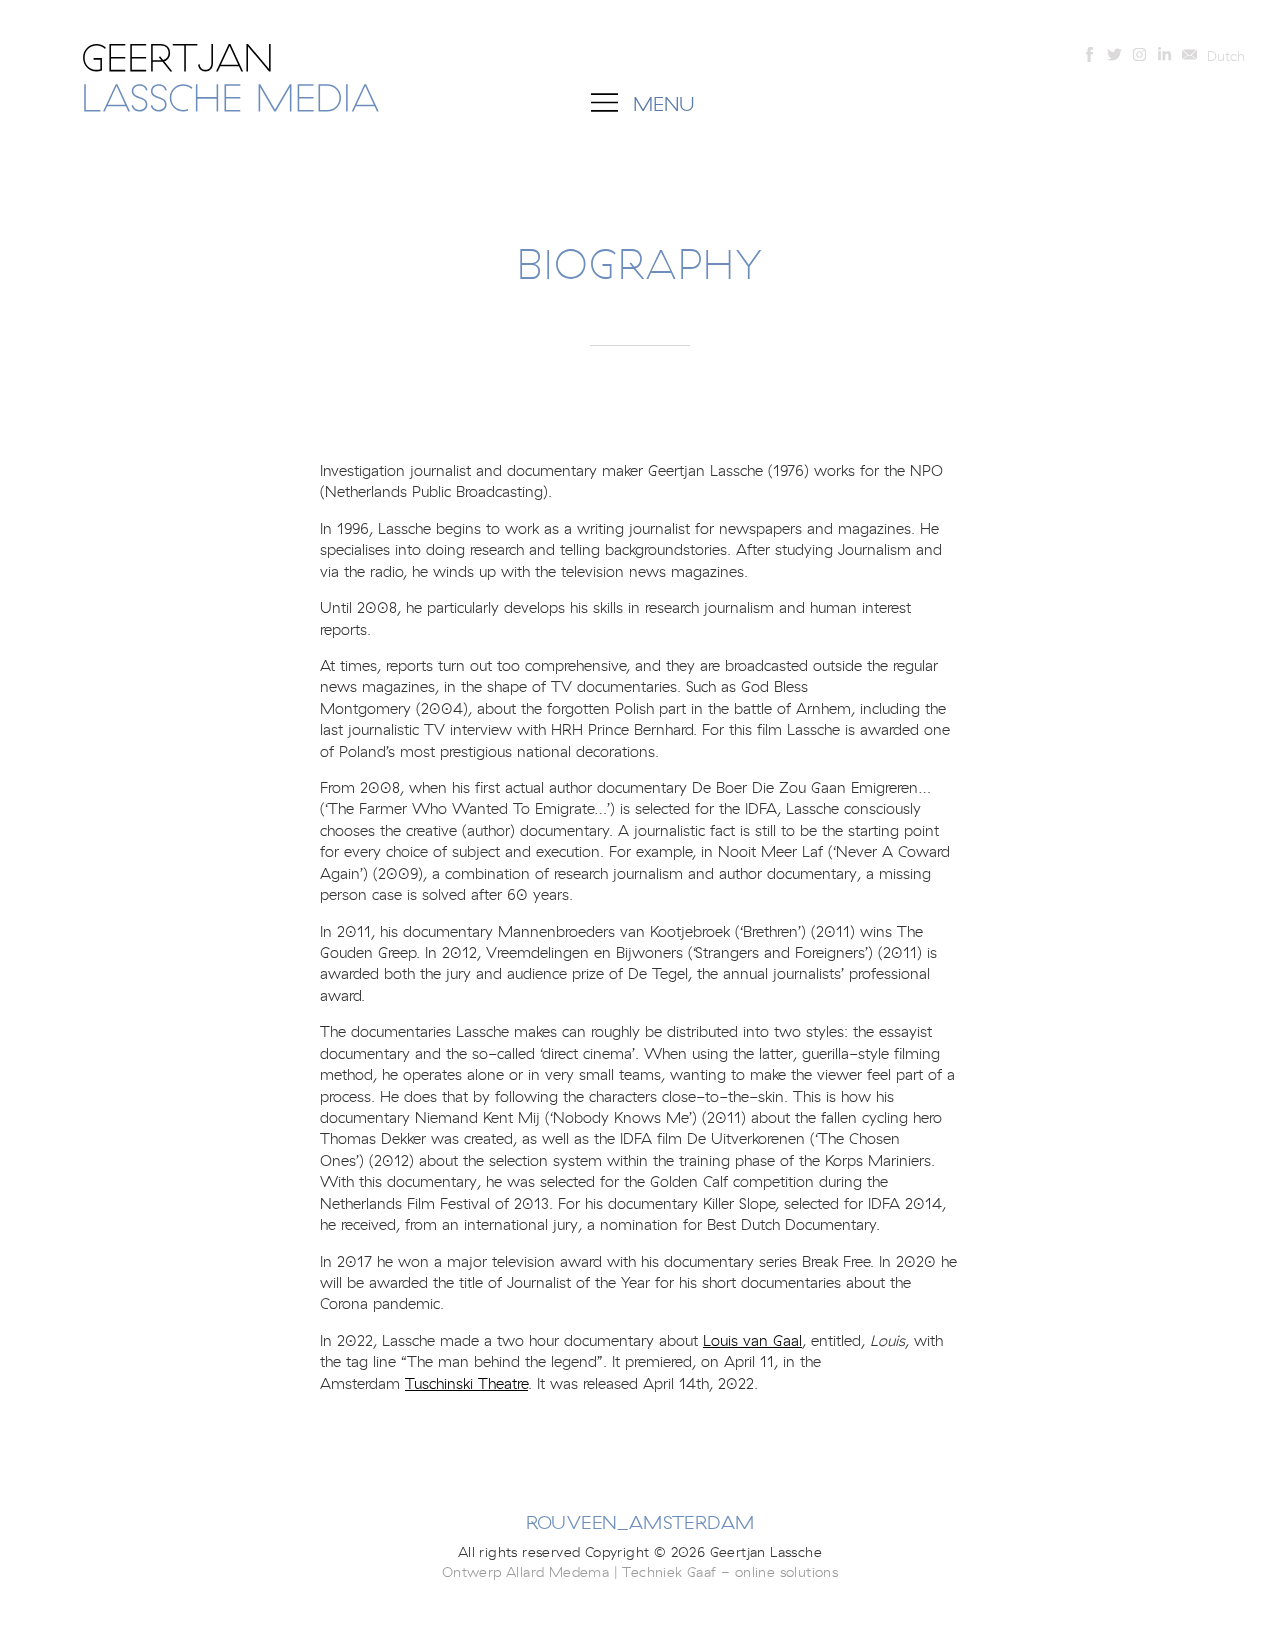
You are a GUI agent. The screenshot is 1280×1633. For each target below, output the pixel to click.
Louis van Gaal (752, 1341)
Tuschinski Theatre (466, 1384)
